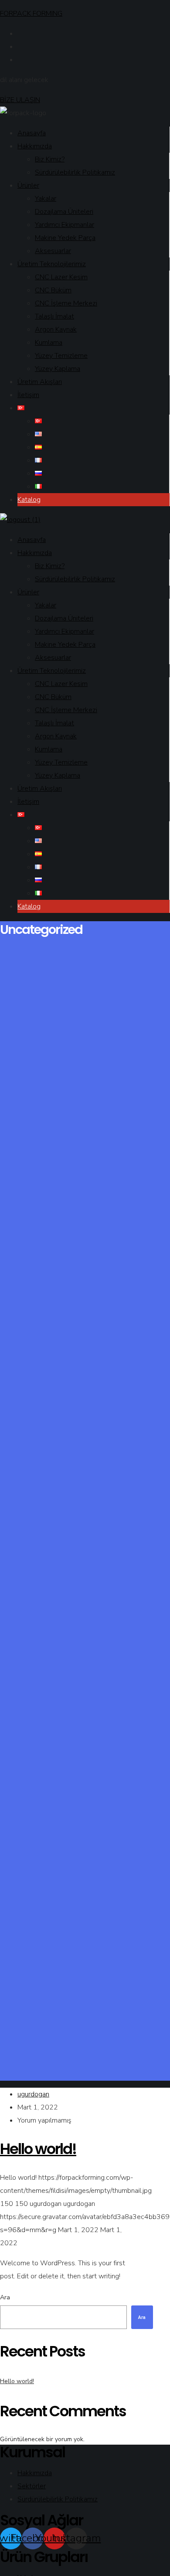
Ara (5, 2297)
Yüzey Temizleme (61, 356)
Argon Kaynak (56, 329)
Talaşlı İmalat (54, 316)
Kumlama (49, 343)
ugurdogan (33, 2094)
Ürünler (28, 185)
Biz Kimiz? (50, 159)
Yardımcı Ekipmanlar (65, 225)
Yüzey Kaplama (58, 369)
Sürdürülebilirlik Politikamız (75, 172)
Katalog (29, 500)
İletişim (28, 395)
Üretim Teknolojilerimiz (52, 264)
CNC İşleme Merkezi (66, 303)
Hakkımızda (35, 146)
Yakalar (46, 199)
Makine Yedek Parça (65, 238)
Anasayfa (32, 133)
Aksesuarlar (53, 251)
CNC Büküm (53, 290)
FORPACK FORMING (31, 14)
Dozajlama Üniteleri (64, 212)
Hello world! (17, 2381)
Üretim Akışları (40, 382)
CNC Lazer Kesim (61, 277)
